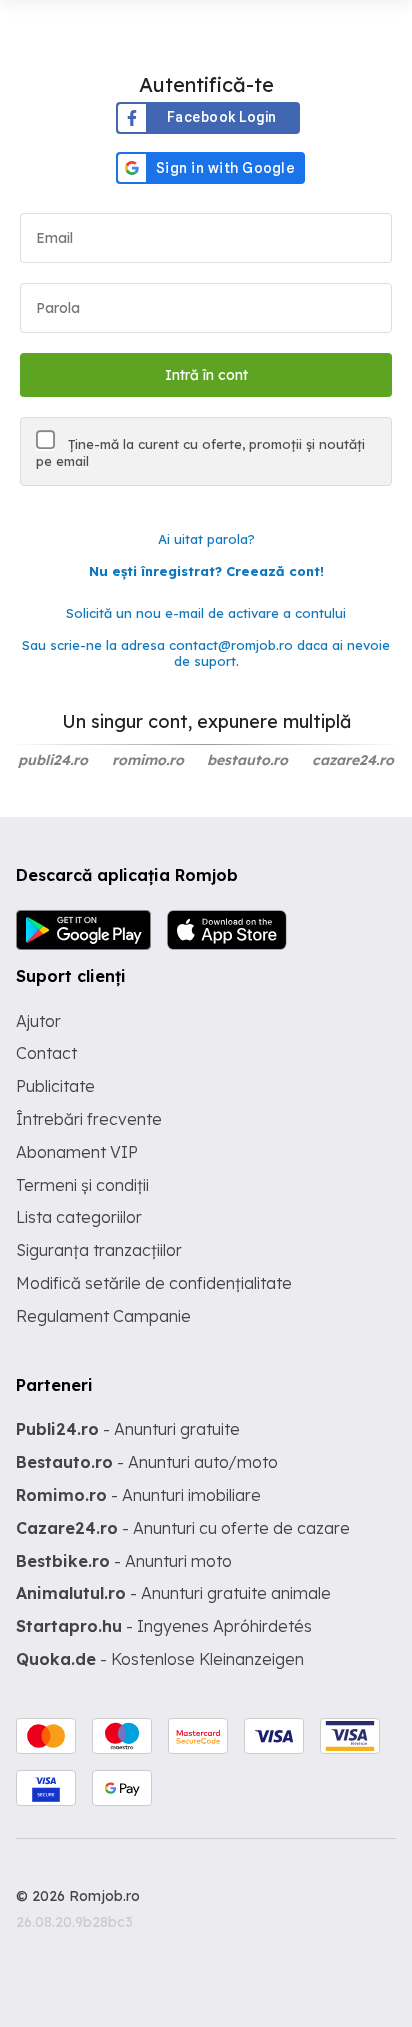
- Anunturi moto (124, 1561)
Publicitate (55, 1086)
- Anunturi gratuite (128, 1429)
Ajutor (38, 1021)
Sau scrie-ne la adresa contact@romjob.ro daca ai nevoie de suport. (206, 653)
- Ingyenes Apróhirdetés (164, 1626)
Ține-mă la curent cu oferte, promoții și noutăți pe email (200, 452)
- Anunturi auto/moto (147, 1462)
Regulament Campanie (103, 1316)
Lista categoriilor (79, 1217)
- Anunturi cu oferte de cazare (183, 1528)
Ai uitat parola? (206, 539)
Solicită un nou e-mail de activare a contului (206, 613)
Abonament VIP (77, 1152)
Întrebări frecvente (89, 1119)
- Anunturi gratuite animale (173, 1593)
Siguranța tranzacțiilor (99, 1250)
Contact (46, 1053)
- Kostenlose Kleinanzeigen (160, 1659)
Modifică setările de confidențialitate (154, 1283)
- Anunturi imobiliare (138, 1495)
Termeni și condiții (82, 1185)
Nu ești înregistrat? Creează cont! (206, 571)
